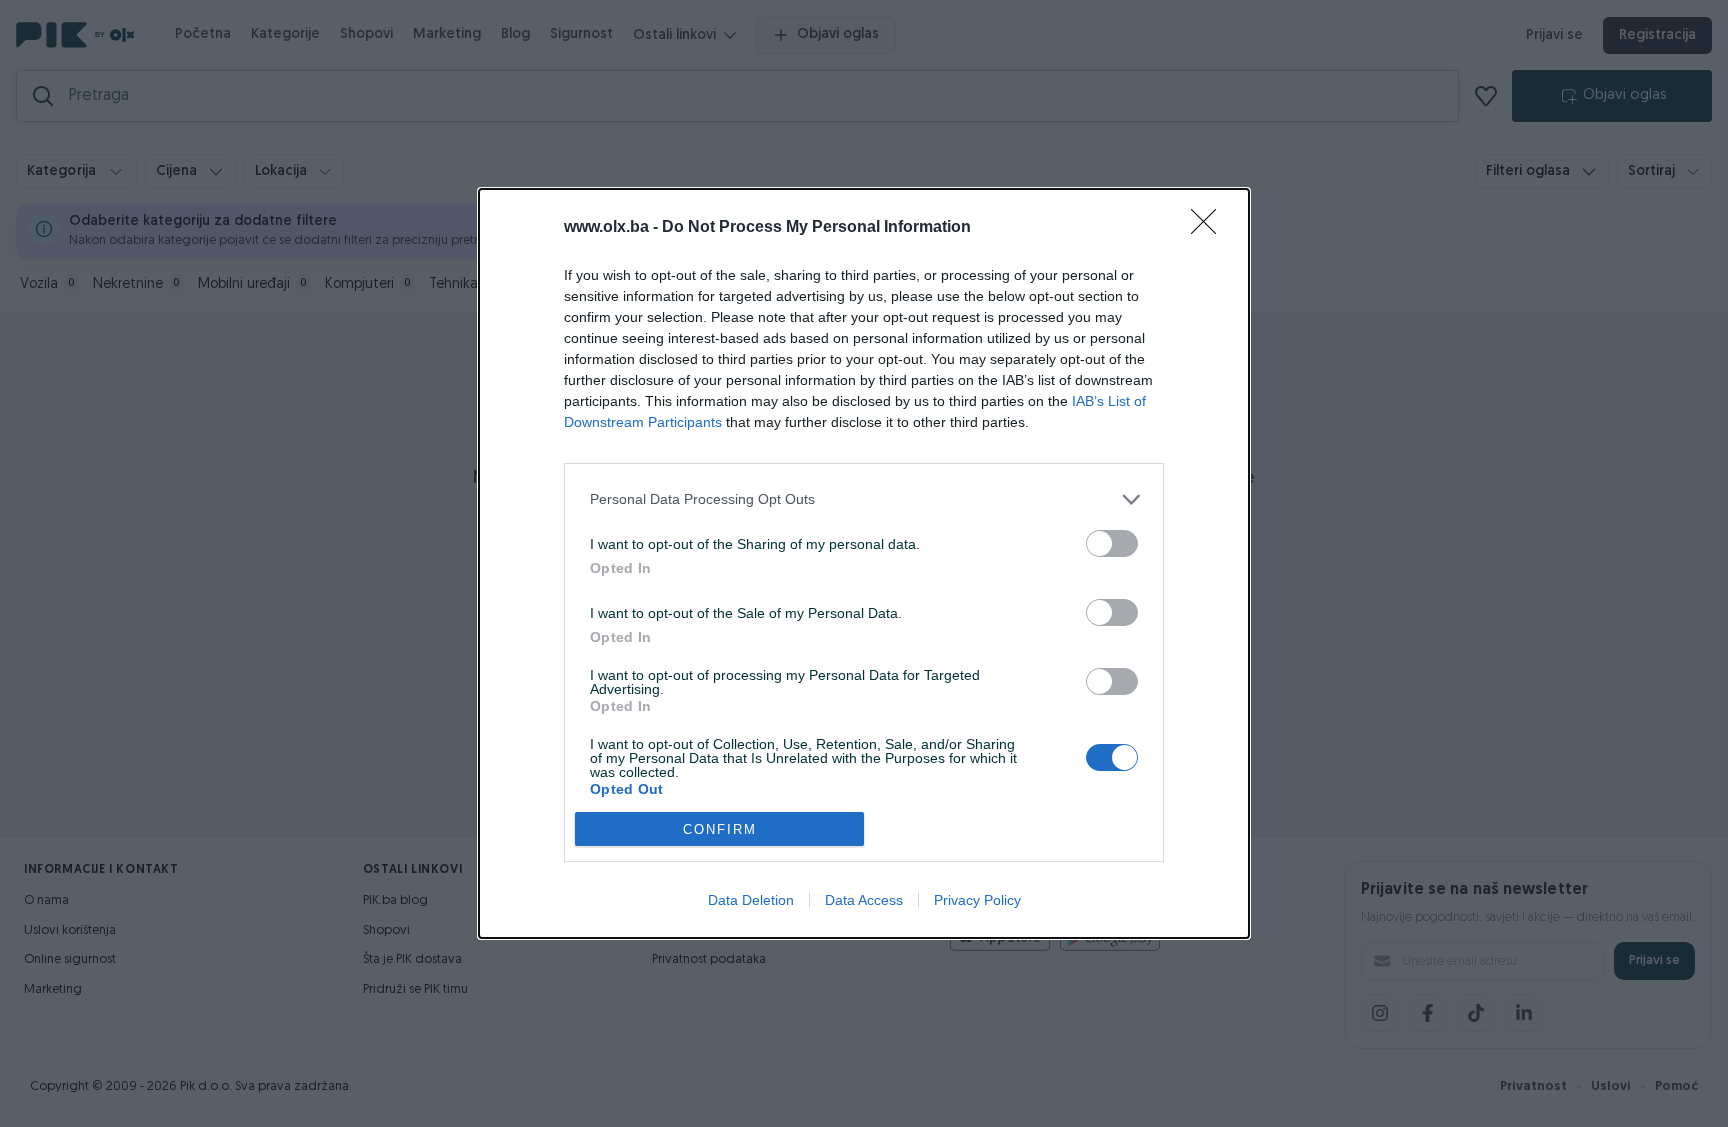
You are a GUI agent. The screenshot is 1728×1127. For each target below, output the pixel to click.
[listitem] (864, 499)
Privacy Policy (977, 900)
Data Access (864, 900)
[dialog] (864, 563)
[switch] (1112, 543)
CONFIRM (720, 829)
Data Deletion (751, 900)
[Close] (1210, 228)
